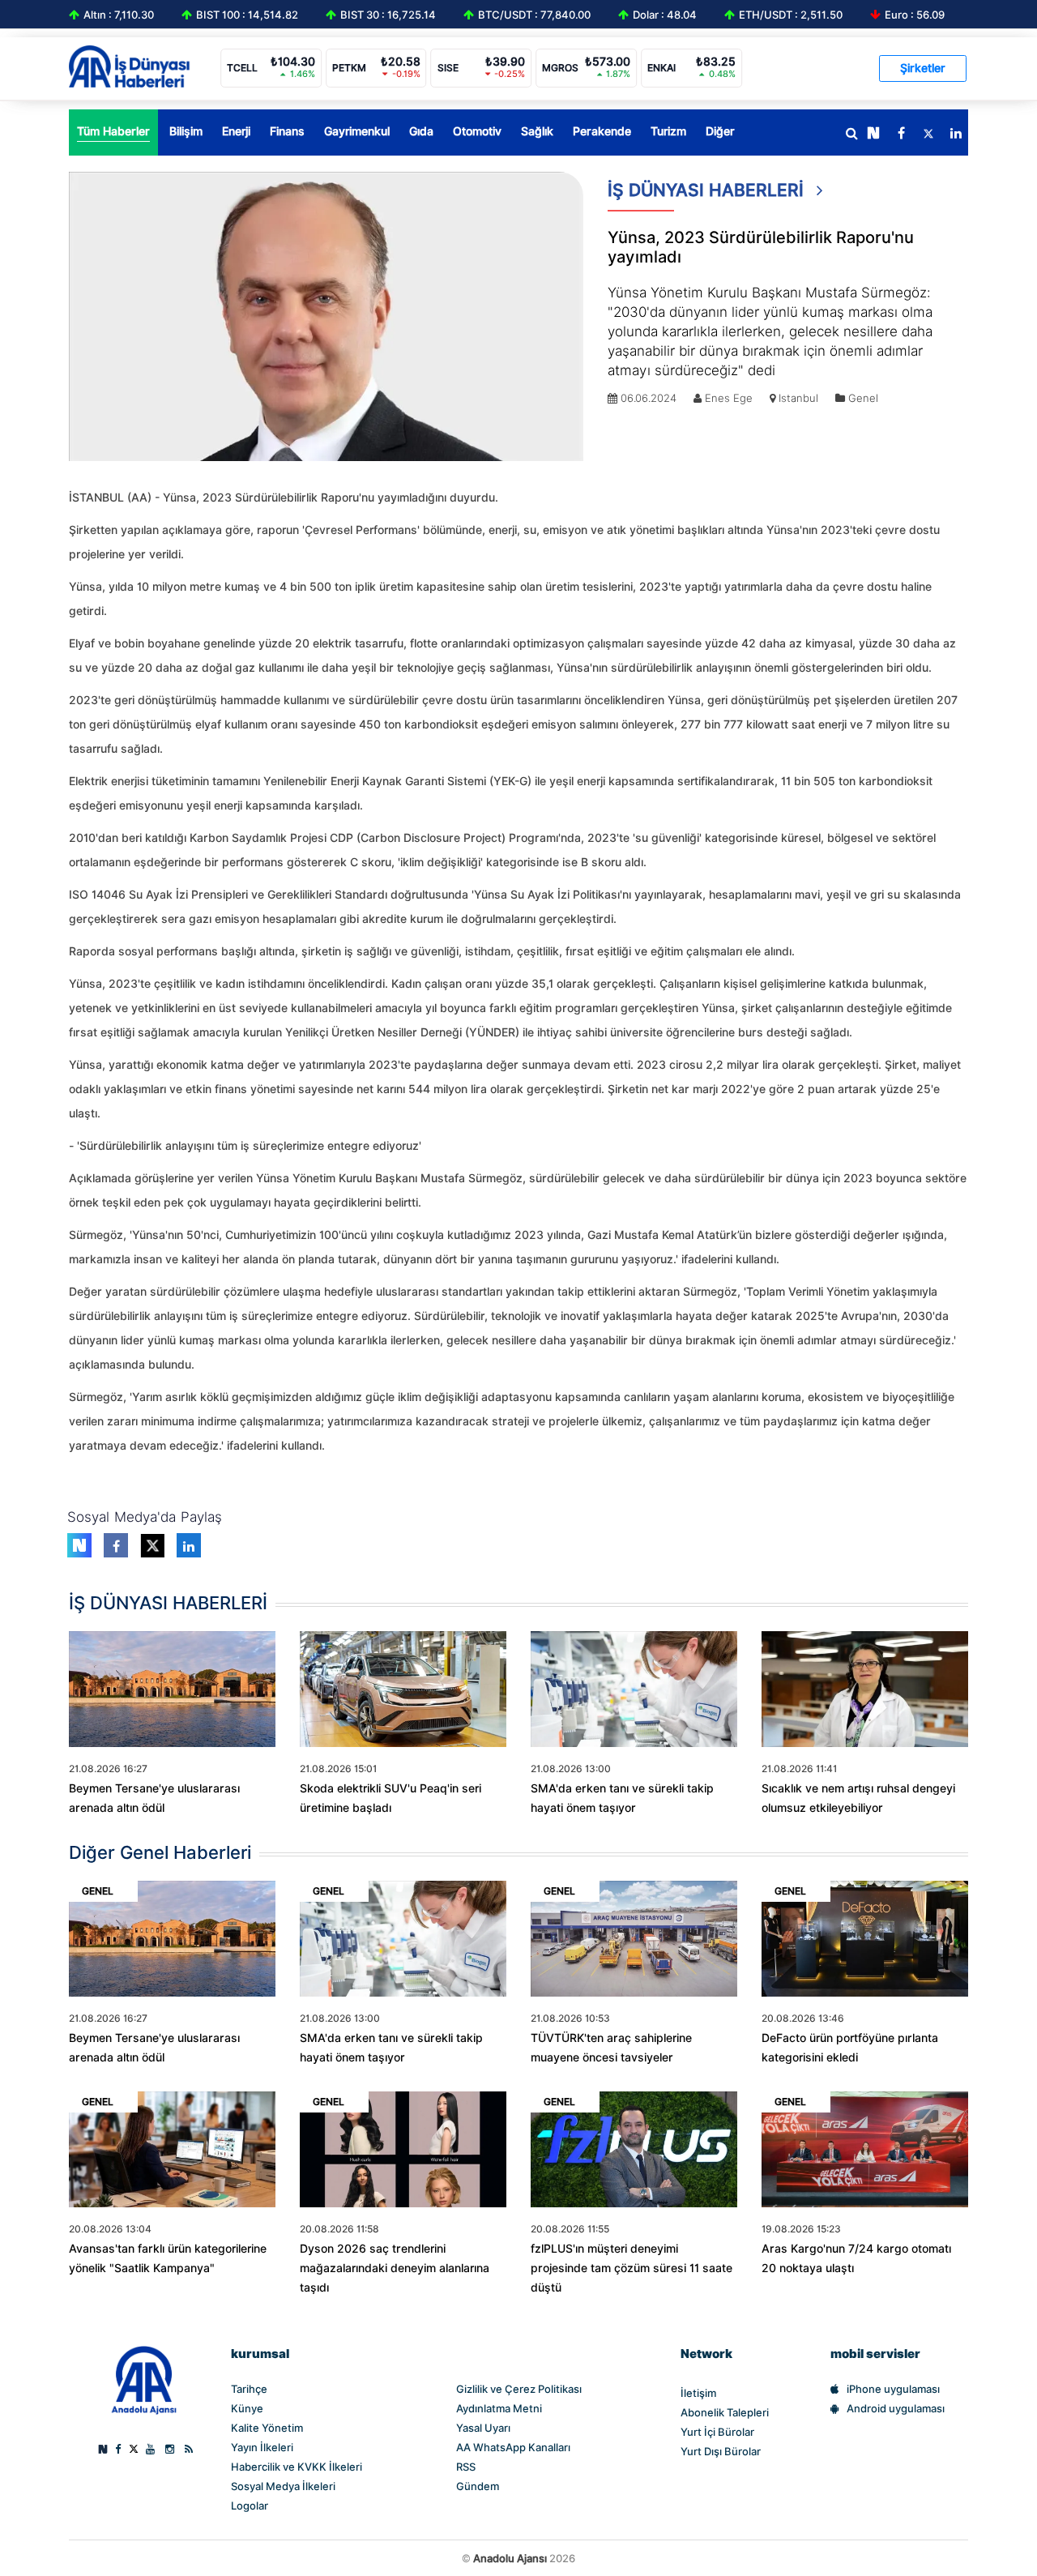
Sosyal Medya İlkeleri (283, 2486)
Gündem (478, 2486)
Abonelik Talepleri (725, 2412)
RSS (466, 2467)
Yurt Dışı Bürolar (721, 2451)
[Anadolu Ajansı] (144, 2379)
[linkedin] (956, 134)
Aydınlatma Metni (499, 2408)
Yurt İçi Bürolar (717, 2432)
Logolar (250, 2506)
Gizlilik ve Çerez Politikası (519, 2389)
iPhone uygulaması (893, 2389)
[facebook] (901, 134)
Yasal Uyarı (483, 2428)
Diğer (720, 131)
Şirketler (923, 68)
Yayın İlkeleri (262, 2447)
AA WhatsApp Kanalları (513, 2447)
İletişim (698, 2393)
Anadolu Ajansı (510, 2558)
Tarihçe (249, 2389)
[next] (873, 134)
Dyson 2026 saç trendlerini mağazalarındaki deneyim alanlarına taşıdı (395, 2268)
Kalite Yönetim (267, 2428)
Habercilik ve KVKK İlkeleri (297, 2467)
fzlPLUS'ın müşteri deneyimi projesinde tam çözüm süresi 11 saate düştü (632, 2268)
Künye (247, 2408)
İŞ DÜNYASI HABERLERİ (708, 190)
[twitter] (928, 134)
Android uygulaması (896, 2408)
